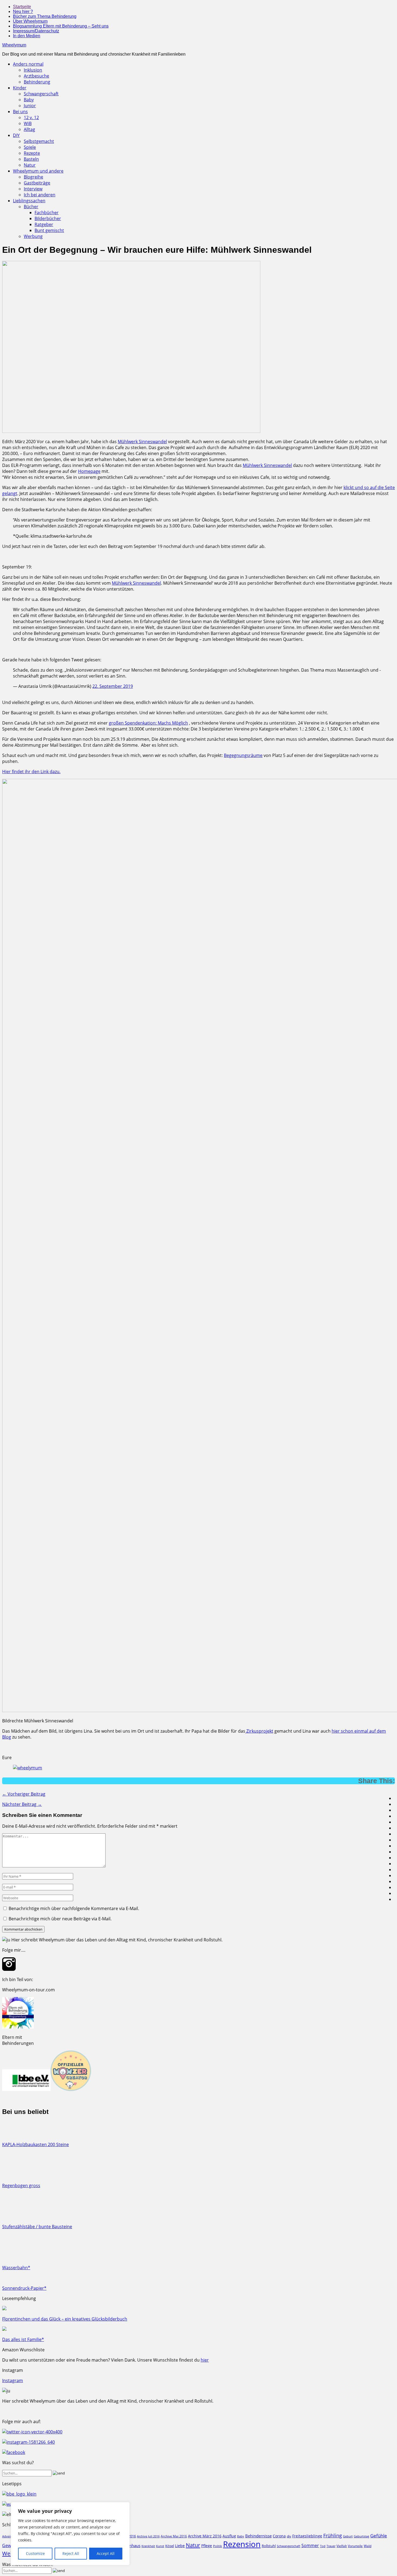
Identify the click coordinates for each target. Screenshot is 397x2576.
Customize (35, 2553)
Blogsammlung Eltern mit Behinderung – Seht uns (61, 26)
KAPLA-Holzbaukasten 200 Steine (36, 2144)
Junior (30, 106)
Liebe (180, 2546)
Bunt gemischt (49, 230)
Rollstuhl (269, 2546)
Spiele (30, 147)
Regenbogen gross (21, 2186)
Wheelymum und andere (38, 171)
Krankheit (148, 2546)
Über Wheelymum (30, 21)
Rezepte (32, 153)
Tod (323, 2546)
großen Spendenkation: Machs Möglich (148, 723)
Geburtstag (361, 2536)
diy (289, 2536)
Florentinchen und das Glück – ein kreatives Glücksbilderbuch (65, 2319)
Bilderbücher (48, 218)
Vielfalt (342, 2546)
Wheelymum (14, 45)
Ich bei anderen (40, 195)
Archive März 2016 (205, 2536)
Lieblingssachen (29, 201)
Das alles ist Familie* (23, 2339)
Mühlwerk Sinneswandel (142, 442)
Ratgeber (44, 224)
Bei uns (20, 112)
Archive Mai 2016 (174, 2536)
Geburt (348, 2536)
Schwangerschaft (41, 94)
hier (205, 2360)
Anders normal (28, 64)
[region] (70, 2534)
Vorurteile (355, 2546)
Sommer (310, 2545)
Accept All (106, 2553)
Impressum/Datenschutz (36, 31)
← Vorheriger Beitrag (24, 1794)
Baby (29, 100)
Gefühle (379, 2536)
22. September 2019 (113, 686)
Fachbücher (47, 213)
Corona (279, 2536)
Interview (33, 189)
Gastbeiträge (37, 183)
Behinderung (37, 82)
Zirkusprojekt (259, 1731)
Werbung (33, 236)
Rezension (242, 2544)
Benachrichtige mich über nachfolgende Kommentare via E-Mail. (74, 1908)
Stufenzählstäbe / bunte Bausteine (37, 2227)
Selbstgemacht (39, 141)
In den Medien (27, 36)
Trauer (331, 2546)
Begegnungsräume (243, 755)
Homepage (89, 471)
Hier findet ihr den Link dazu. (31, 772)
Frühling (333, 2535)
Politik (218, 2546)
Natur (30, 165)
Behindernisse (258, 2536)
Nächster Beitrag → (22, 1804)
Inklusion (33, 70)
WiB (28, 123)
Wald (368, 2546)
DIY (16, 135)
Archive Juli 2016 (148, 2536)
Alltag (29, 129)
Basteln (31, 159)
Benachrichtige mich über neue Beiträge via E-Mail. (60, 1919)
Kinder (20, 88)
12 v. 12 (31, 117)
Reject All (71, 2553)
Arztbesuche (36, 76)
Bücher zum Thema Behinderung (45, 16)
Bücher (31, 207)
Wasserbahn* (16, 2268)
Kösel (170, 2546)
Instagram (13, 2380)
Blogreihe (33, 177)
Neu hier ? (23, 11)
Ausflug (229, 2536)
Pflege (207, 2546)
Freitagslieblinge (307, 2536)
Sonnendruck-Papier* (24, 2288)
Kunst (160, 2546)
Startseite (22, 7)
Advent (7, 2536)
